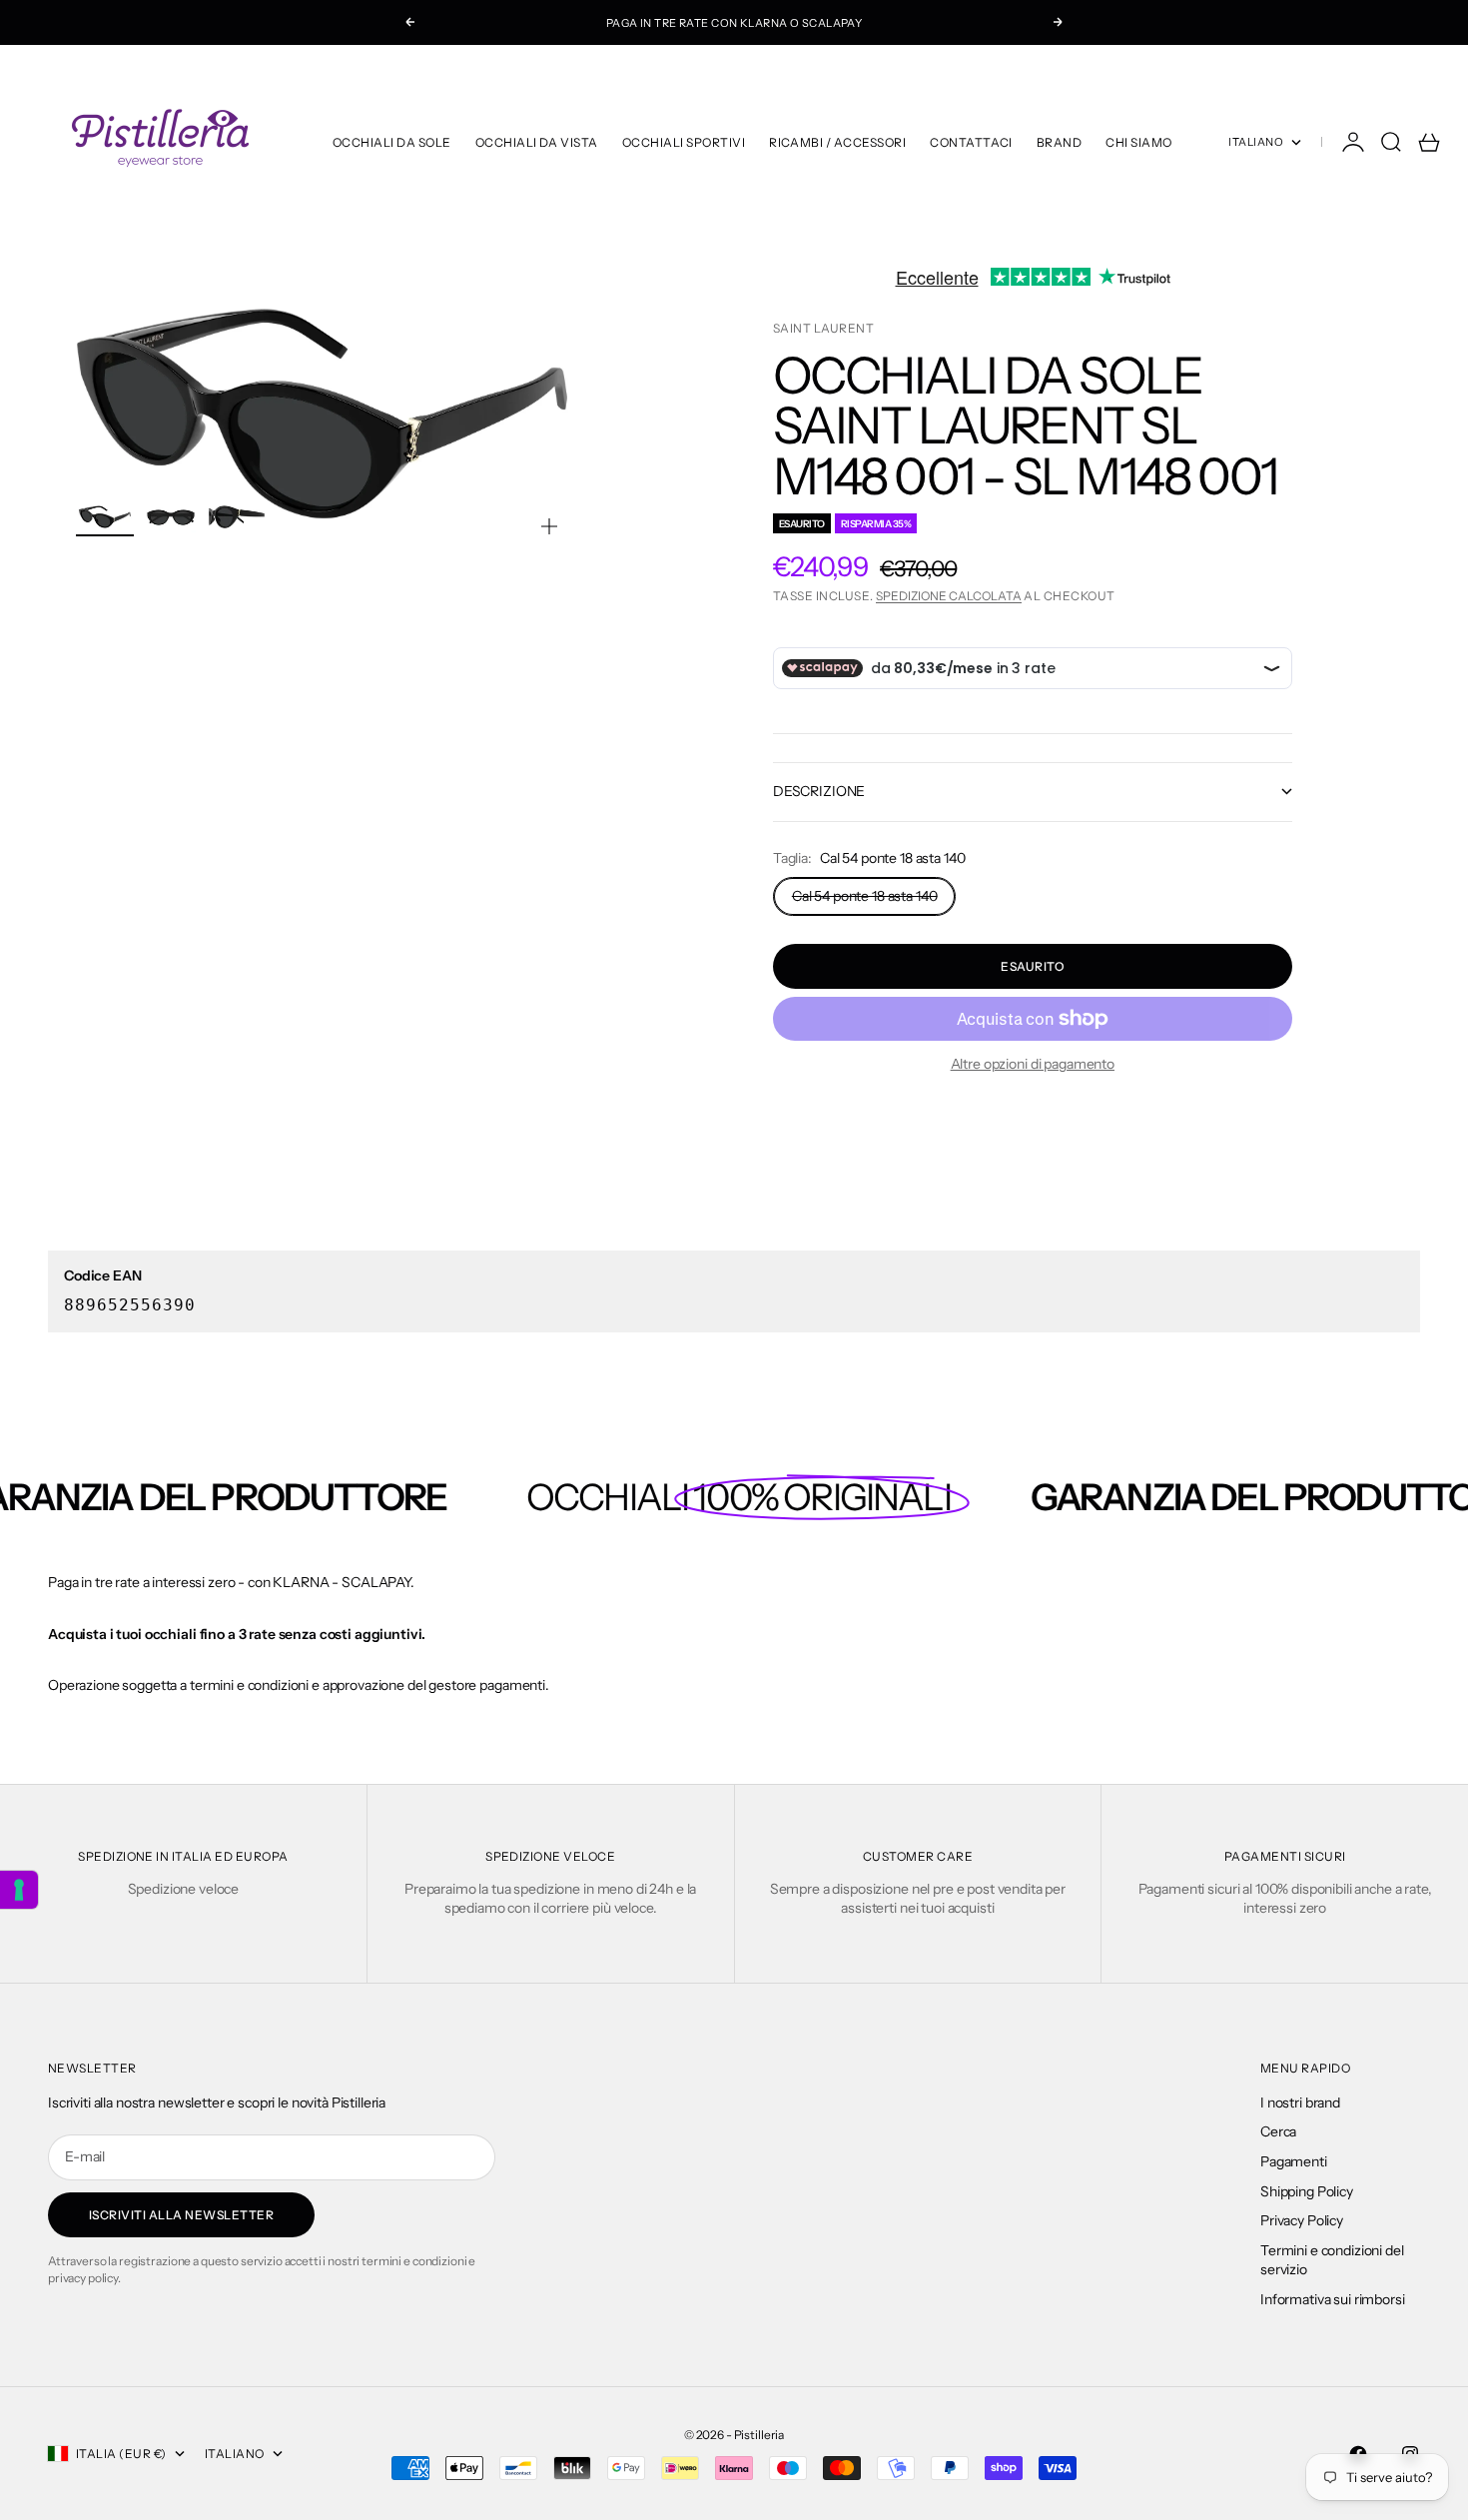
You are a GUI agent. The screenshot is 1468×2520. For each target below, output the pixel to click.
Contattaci (971, 142)
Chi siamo (1138, 142)
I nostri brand (1300, 2102)
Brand (1059, 142)
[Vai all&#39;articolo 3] (237, 517)
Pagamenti (1294, 2161)
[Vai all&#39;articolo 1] (105, 517)
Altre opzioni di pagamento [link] (1033, 1064)
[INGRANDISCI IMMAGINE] (549, 526)
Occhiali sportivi (684, 142)
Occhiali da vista (537, 142)
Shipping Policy (1307, 2191)
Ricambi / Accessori (837, 142)
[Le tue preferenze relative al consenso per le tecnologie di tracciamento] (19, 1890)
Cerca (1278, 2131)
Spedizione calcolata (949, 596)
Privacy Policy (1302, 2220)
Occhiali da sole (392, 142)
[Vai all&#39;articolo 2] (171, 517)
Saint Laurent (823, 328)
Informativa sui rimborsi (1333, 2299)
